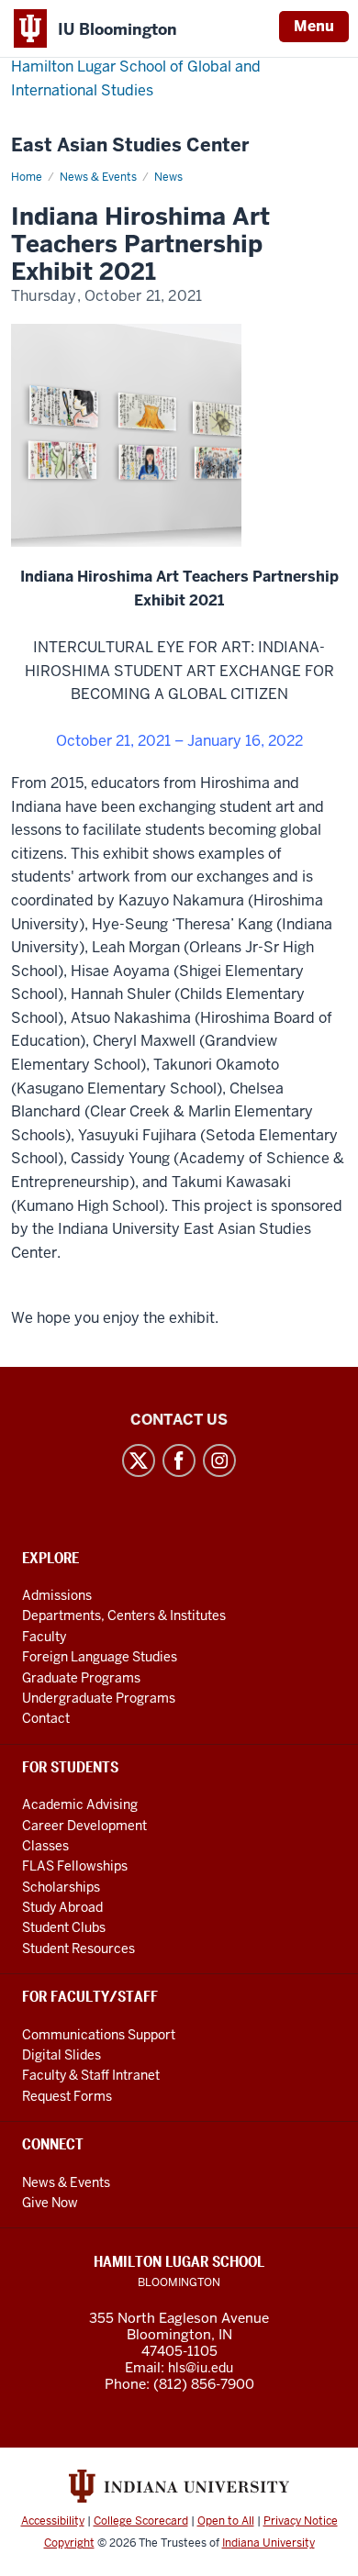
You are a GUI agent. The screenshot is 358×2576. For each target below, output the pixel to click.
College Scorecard (141, 2521)
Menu (314, 26)
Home (27, 177)
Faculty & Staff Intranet (91, 2075)
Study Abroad (62, 1907)
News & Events (98, 177)
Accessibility (53, 2521)
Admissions (57, 1595)
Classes (45, 1846)
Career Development (84, 1826)
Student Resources (78, 1949)
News (168, 177)
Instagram (219, 1460)
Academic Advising (80, 1804)
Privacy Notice (301, 2521)
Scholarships (61, 1887)
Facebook (179, 1460)
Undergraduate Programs (99, 1698)
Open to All (226, 2521)
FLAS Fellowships (75, 1866)
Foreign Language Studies (100, 1657)
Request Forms (67, 2096)
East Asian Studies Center (130, 145)
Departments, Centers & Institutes (124, 1616)
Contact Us (179, 1420)
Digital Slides (62, 2055)
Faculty (44, 1637)
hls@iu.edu (201, 2368)
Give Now (50, 2203)
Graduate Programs (81, 1678)
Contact (46, 1718)
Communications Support (99, 2035)
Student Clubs (64, 1927)
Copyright (69, 2543)
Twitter (139, 1460)
